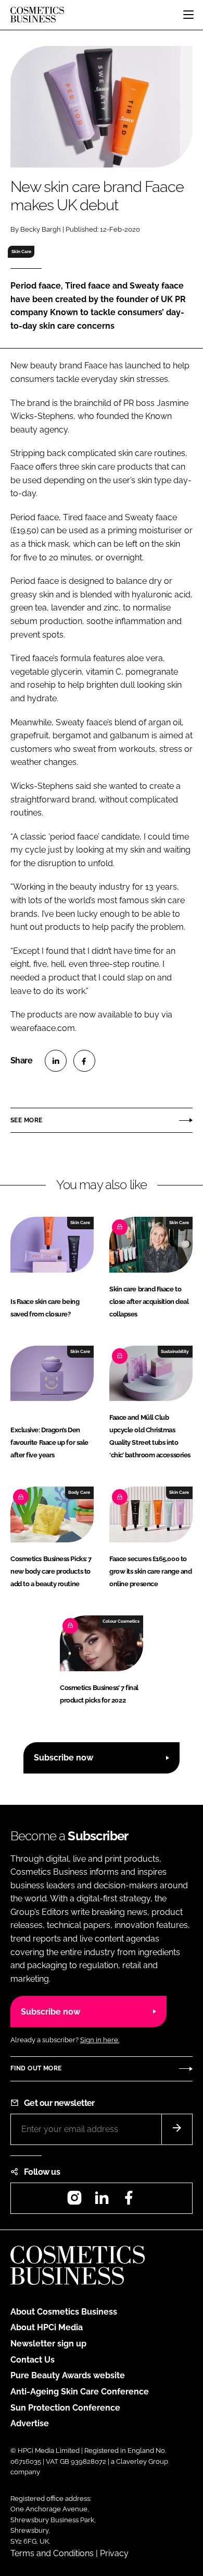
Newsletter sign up (48, 2344)
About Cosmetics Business (64, 2312)
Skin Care (21, 251)
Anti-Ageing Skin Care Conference (80, 2392)
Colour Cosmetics (121, 1621)
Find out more (36, 2068)
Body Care (79, 1492)
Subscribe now (64, 1758)
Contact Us (33, 2360)
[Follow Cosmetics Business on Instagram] (74, 2201)
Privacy (114, 2553)
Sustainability (175, 1351)
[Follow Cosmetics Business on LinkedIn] (102, 2201)
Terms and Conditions (52, 2553)
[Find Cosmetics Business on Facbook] (129, 2201)
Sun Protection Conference (65, 2408)
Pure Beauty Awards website (68, 2375)
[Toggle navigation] (188, 15)
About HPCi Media (47, 2327)
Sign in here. (100, 2040)
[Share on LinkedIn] (56, 1061)
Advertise (30, 2423)
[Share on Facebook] (84, 1061)
